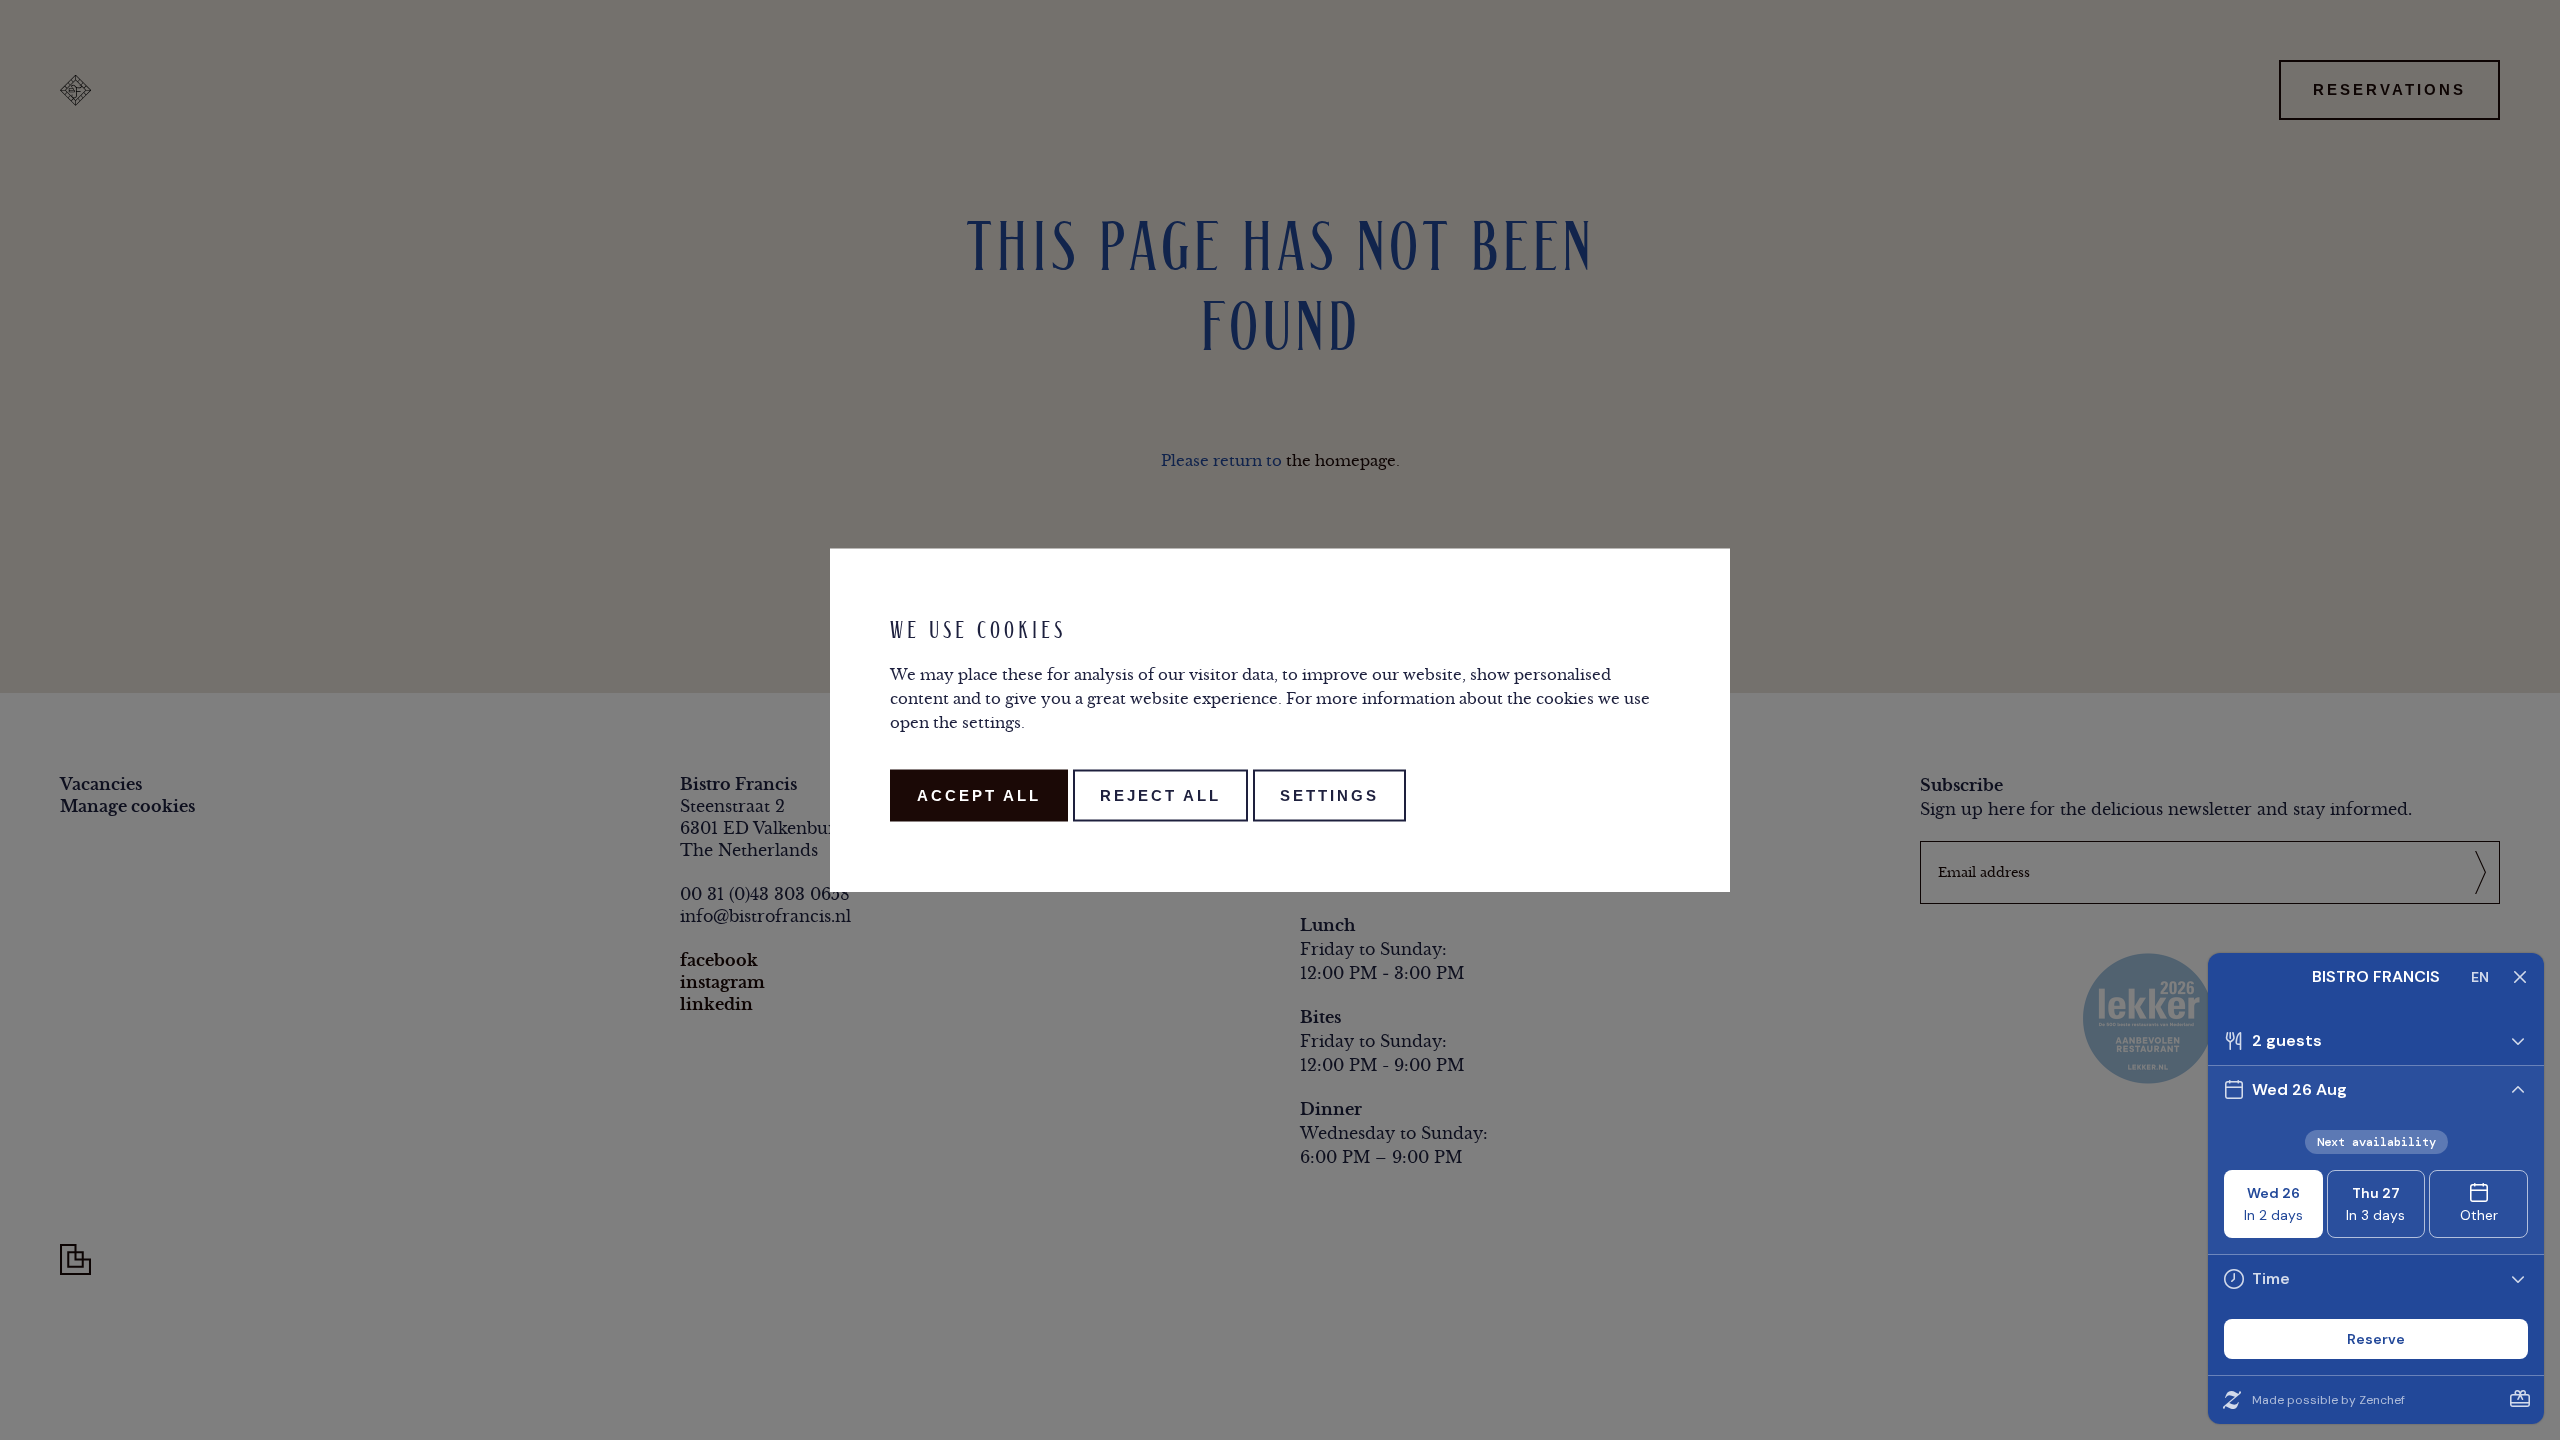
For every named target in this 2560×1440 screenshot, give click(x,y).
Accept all (979, 795)
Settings (1329, 795)
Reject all (1160, 795)
